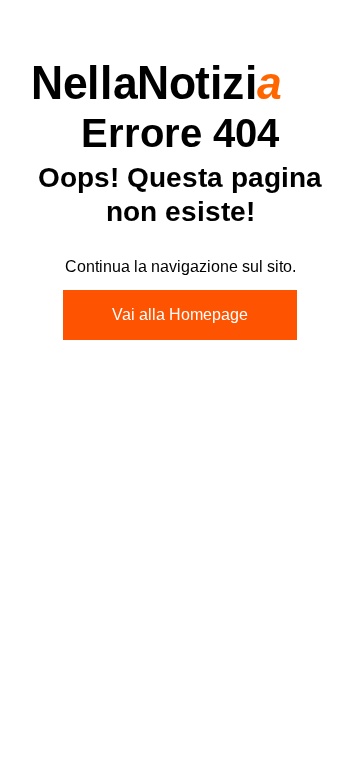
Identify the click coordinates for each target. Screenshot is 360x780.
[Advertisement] (180, 562)
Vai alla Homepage (180, 314)
